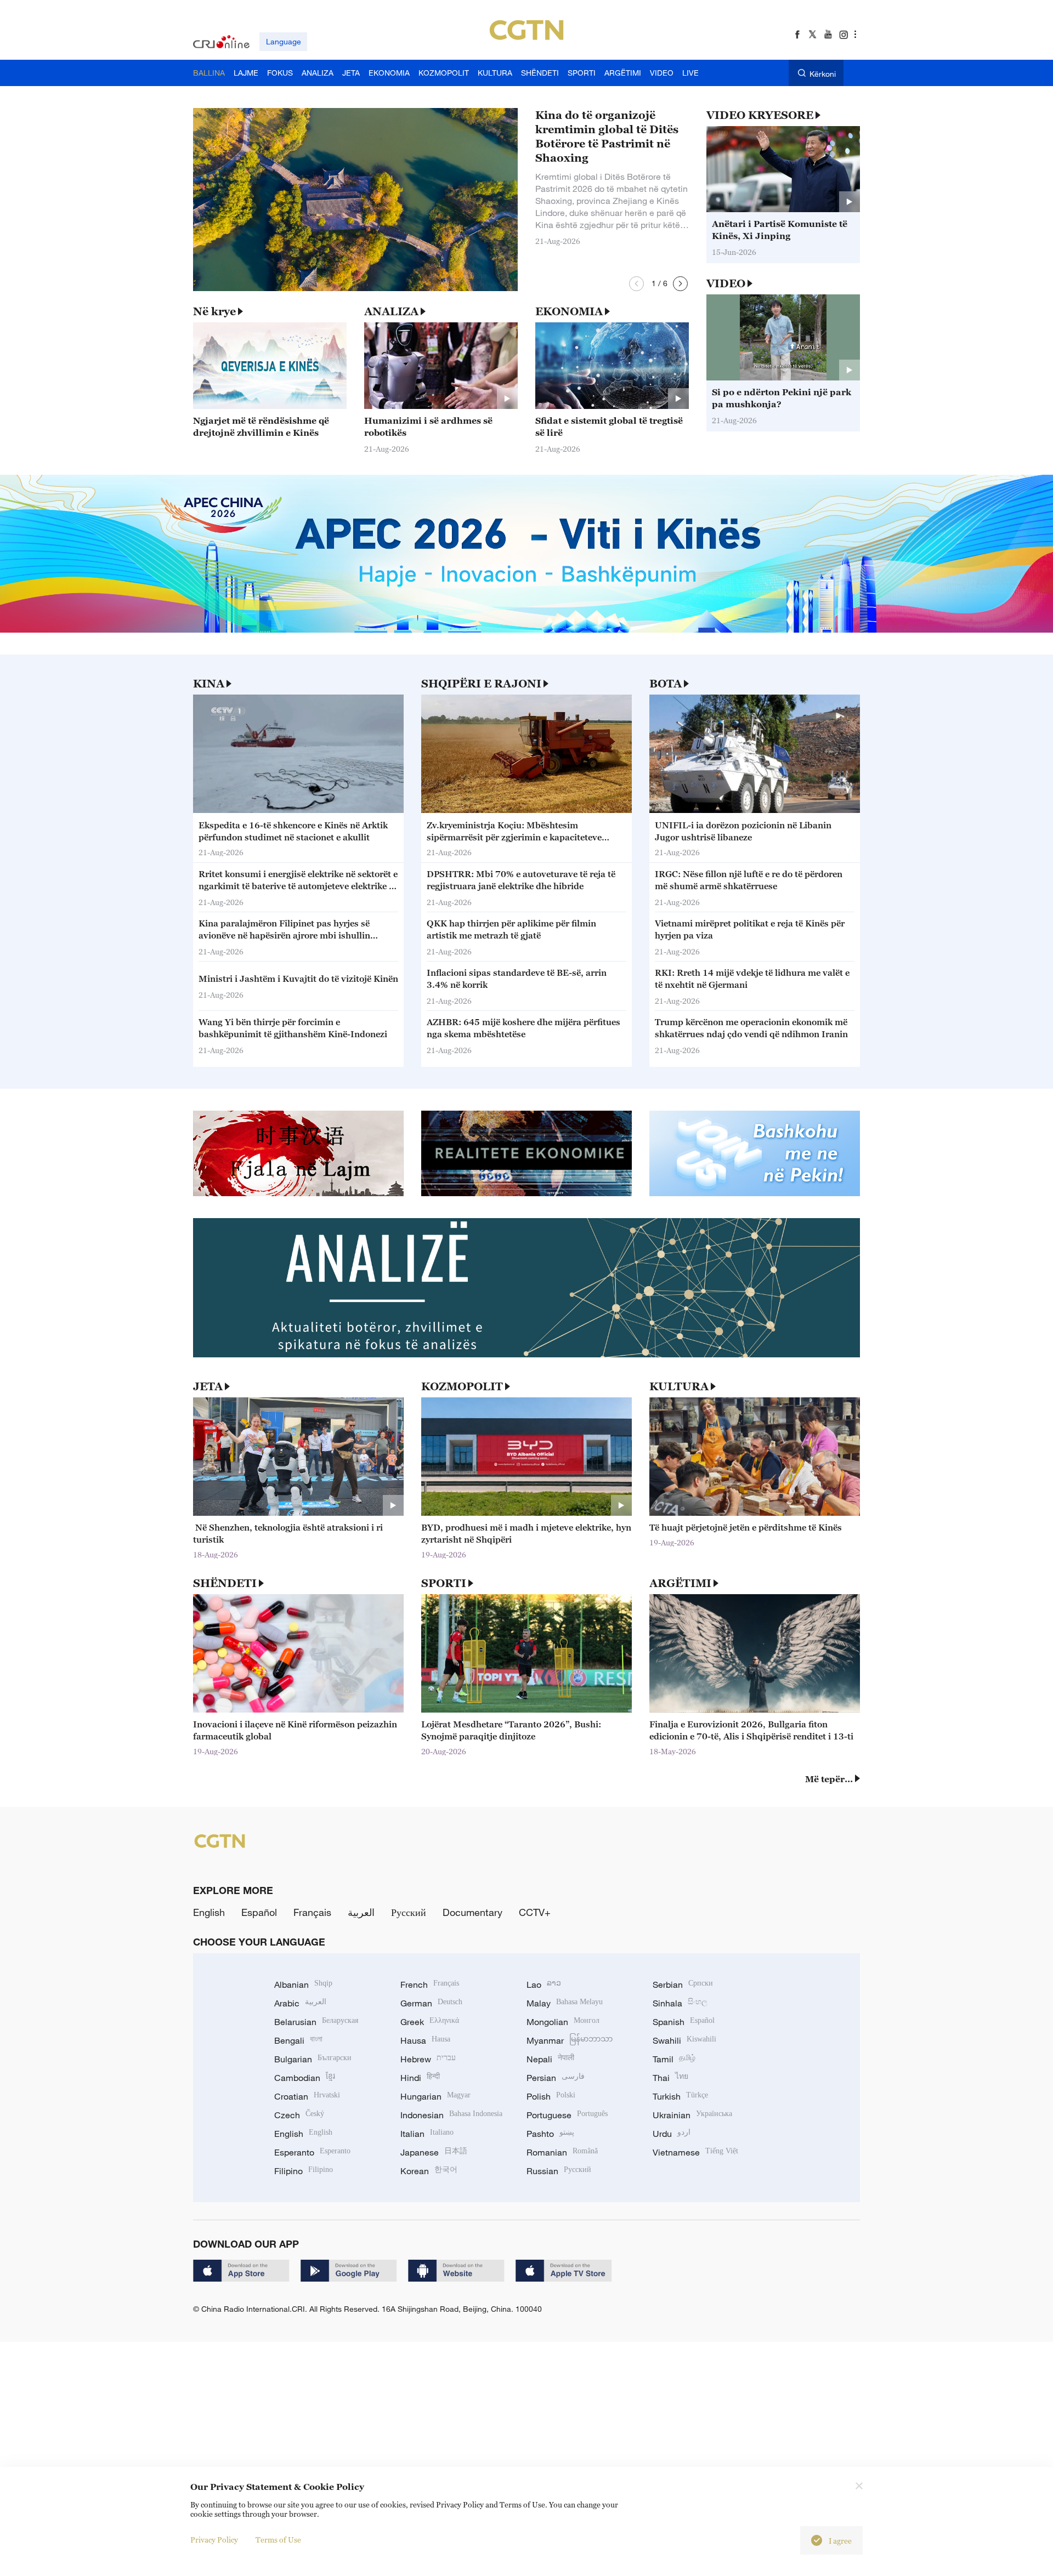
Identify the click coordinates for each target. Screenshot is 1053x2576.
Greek (430, 2022)
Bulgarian (313, 2059)
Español (259, 1912)
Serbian (683, 1984)
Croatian (307, 2096)
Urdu (672, 2134)
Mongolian (563, 2022)
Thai (670, 2078)
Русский (409, 1912)
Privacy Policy (214, 2540)
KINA (209, 684)
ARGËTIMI (680, 1583)
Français (312, 1912)
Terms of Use (278, 2540)
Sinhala (680, 2003)
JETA (208, 1386)
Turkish (680, 2096)
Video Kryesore (760, 115)
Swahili (684, 2040)
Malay (565, 2003)
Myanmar (570, 2040)
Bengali (298, 2040)
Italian (427, 2134)
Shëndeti (225, 1583)
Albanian (303, 1984)
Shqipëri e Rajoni (481, 684)
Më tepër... (829, 1779)
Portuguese (567, 2115)
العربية (361, 1912)
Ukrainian (692, 2115)
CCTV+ (535, 1912)
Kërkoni (823, 74)
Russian (559, 2171)
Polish (551, 2096)
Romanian (562, 2152)
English (209, 1912)
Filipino (304, 2171)
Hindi (420, 2078)
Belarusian (316, 2022)
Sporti (444, 1583)
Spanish (684, 2022)
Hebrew (428, 2059)
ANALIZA (391, 311)
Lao (544, 1984)
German (431, 2003)
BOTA (666, 684)
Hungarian (435, 2096)
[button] (636, 284)
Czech (299, 2115)
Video (726, 283)
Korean (429, 2171)
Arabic (300, 2003)
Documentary (472, 1912)
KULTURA (679, 1386)
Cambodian (305, 2078)
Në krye (214, 311)
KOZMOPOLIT (462, 1386)
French (430, 1984)
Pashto (550, 2134)
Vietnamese (695, 2152)
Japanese (434, 2152)
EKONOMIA (569, 311)
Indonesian (451, 2115)
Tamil (674, 2059)
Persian (556, 2078)
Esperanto (312, 2152)
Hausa (425, 2040)
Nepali (550, 2059)
